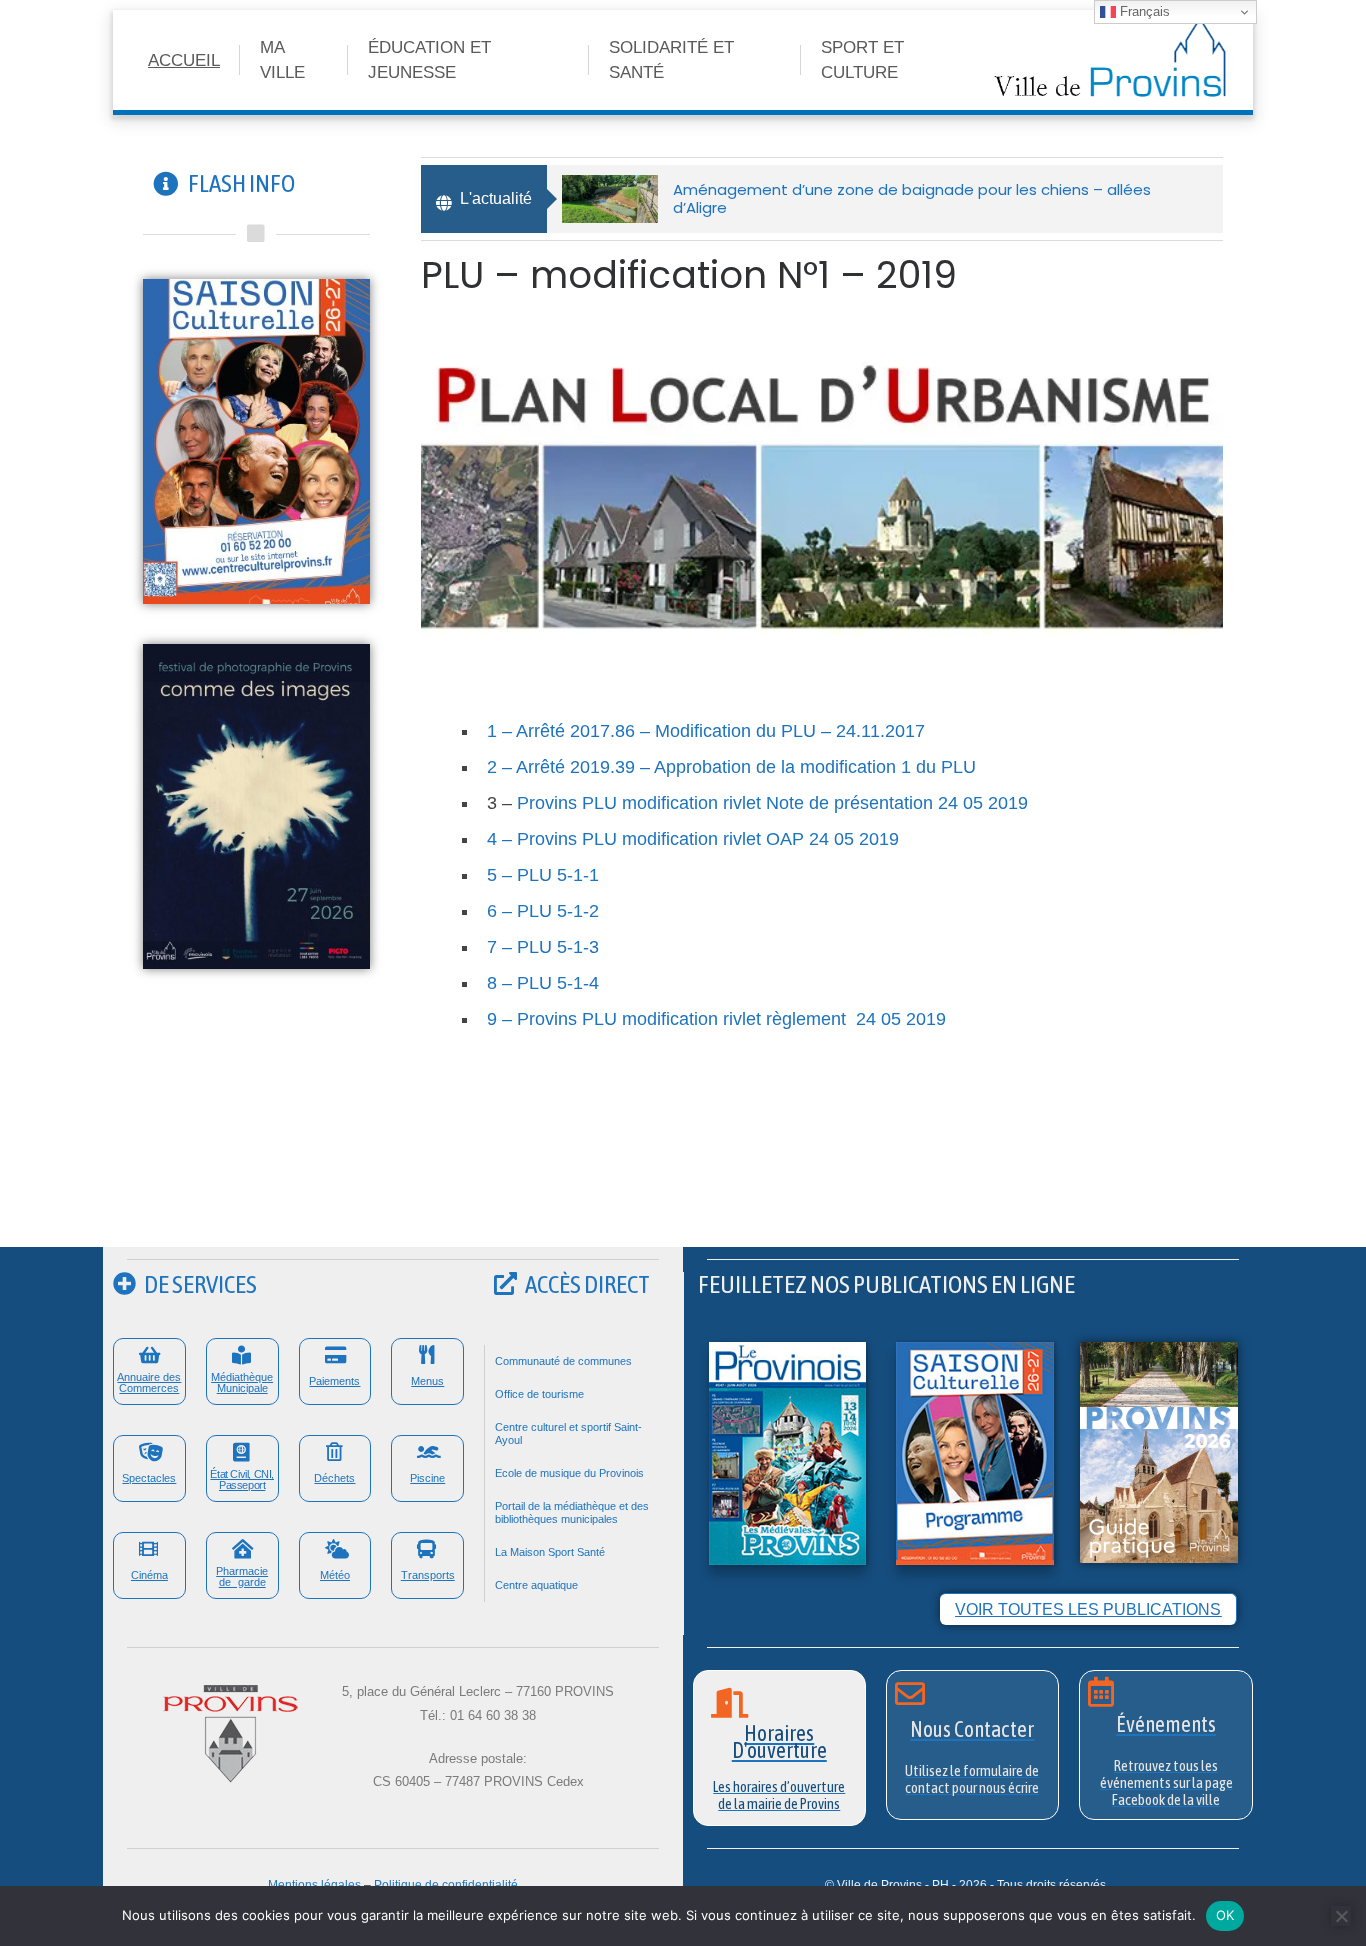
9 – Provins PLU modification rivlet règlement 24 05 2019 (716, 1019)
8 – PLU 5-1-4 (543, 983)
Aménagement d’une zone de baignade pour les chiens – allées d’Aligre (912, 198)
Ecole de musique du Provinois (569, 1473)
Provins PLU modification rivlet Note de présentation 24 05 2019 (772, 803)
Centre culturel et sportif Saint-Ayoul (568, 1433)
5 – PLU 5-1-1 (543, 875)
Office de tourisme (539, 1394)
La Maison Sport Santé (550, 1552)
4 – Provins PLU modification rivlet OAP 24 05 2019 (693, 839)
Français (1143, 11)
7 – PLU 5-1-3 (543, 947)
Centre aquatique (536, 1585)
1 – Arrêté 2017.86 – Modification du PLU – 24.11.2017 (706, 731)
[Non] (1341, 1916)
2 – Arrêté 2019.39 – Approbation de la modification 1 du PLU (731, 767)
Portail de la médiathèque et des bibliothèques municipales (572, 1512)
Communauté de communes (563, 1361)
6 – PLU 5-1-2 (543, 911)
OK (1225, 1915)
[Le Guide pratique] (1159, 1451)
